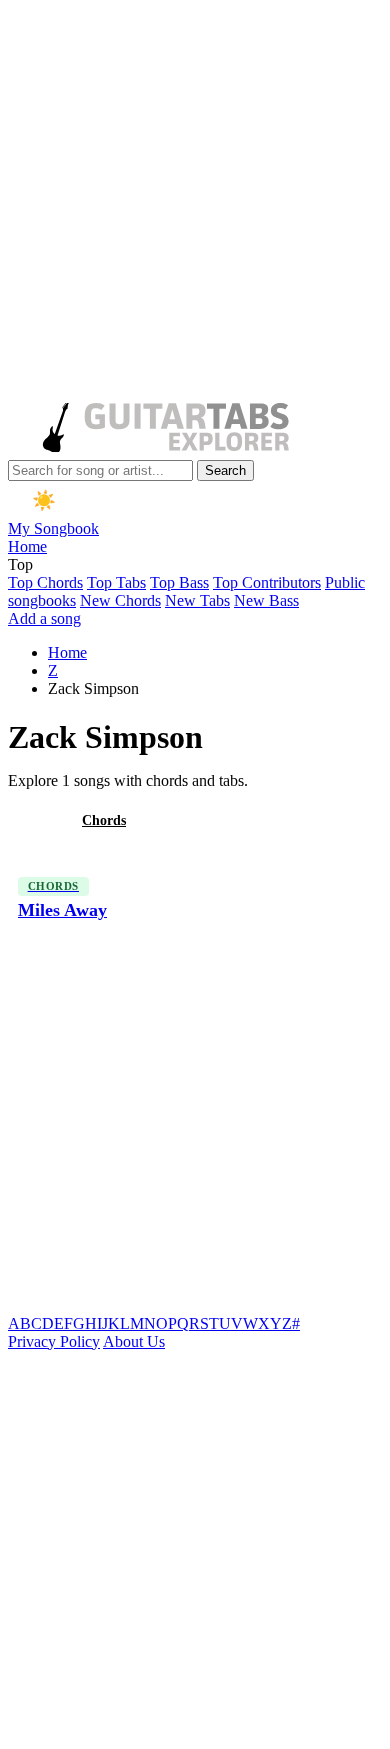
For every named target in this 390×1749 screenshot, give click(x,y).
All (33, 820)
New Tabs (197, 600)
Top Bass (179, 582)
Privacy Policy (54, 1341)
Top (20, 564)
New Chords (120, 600)
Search (225, 470)
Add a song (44, 618)
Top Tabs (116, 582)
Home (27, 546)
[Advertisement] (195, 203)
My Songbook (53, 528)
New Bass (266, 600)
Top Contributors (267, 582)
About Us (134, 1341)
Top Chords (45, 582)
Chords (104, 820)
